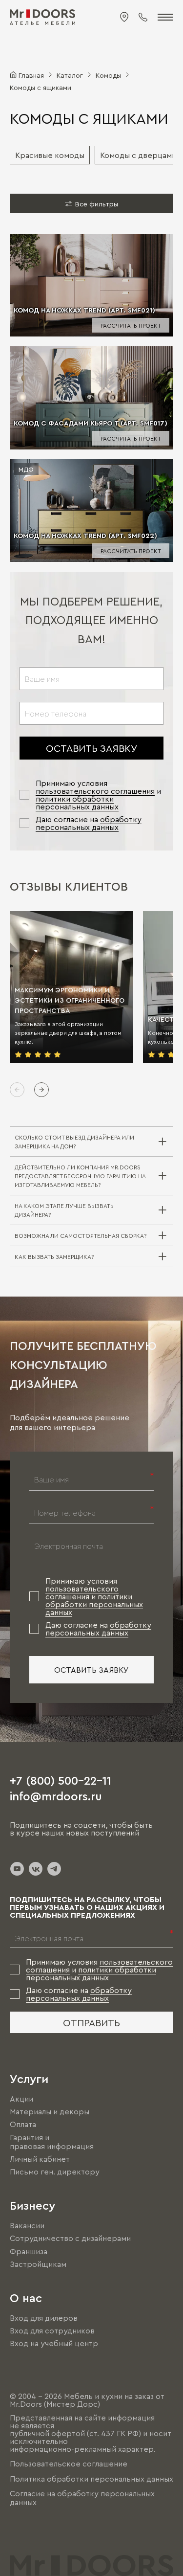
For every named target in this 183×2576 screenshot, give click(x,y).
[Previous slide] (17, 1090)
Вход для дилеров (44, 2318)
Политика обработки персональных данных (91, 2479)
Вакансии (27, 2225)
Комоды (108, 75)
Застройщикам (38, 2264)
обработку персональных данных (89, 823)
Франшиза (29, 2251)
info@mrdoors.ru (56, 1795)
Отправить (91, 2022)
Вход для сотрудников (52, 2330)
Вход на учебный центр (54, 2343)
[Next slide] (41, 1090)
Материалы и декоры (50, 2111)
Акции (21, 2099)
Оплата (23, 2125)
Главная (31, 75)
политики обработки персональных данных (77, 803)
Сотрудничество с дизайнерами (70, 2239)
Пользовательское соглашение (69, 2464)
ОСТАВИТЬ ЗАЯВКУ (91, 748)
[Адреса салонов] (124, 17)
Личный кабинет (40, 2159)
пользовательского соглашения (95, 791)
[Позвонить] (143, 17)
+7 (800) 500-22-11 (61, 1780)
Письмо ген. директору (55, 2172)
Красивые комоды (50, 155)
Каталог (70, 75)
